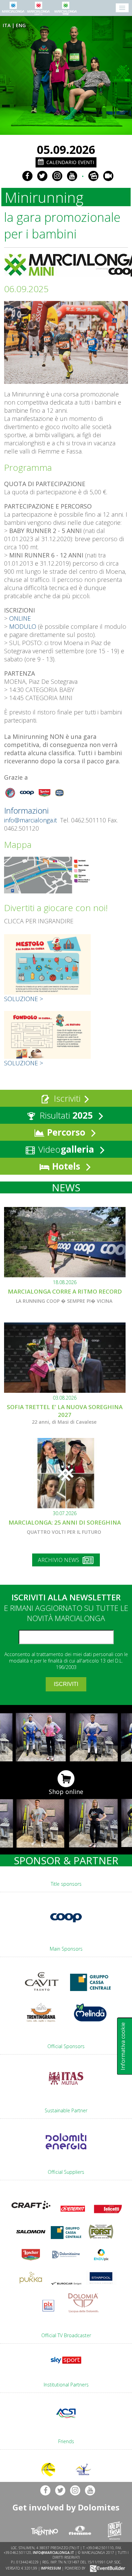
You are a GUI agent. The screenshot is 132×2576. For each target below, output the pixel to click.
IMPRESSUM (51, 2568)
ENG (21, 25)
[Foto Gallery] (93, 176)
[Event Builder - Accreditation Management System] (106, 2568)
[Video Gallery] (108, 176)
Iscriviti (66, 1098)
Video (65, 1149)
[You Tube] (72, 176)
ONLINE (20, 618)
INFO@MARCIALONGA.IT (53, 2553)
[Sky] (66, 2365)
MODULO (23, 626)
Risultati (65, 1115)
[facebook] (27, 176)
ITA (7, 25)
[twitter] (42, 176)
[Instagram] (57, 176)
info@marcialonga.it (30, 820)
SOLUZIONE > (24, 999)
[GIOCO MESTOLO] (48, 992)
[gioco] (48, 1056)
